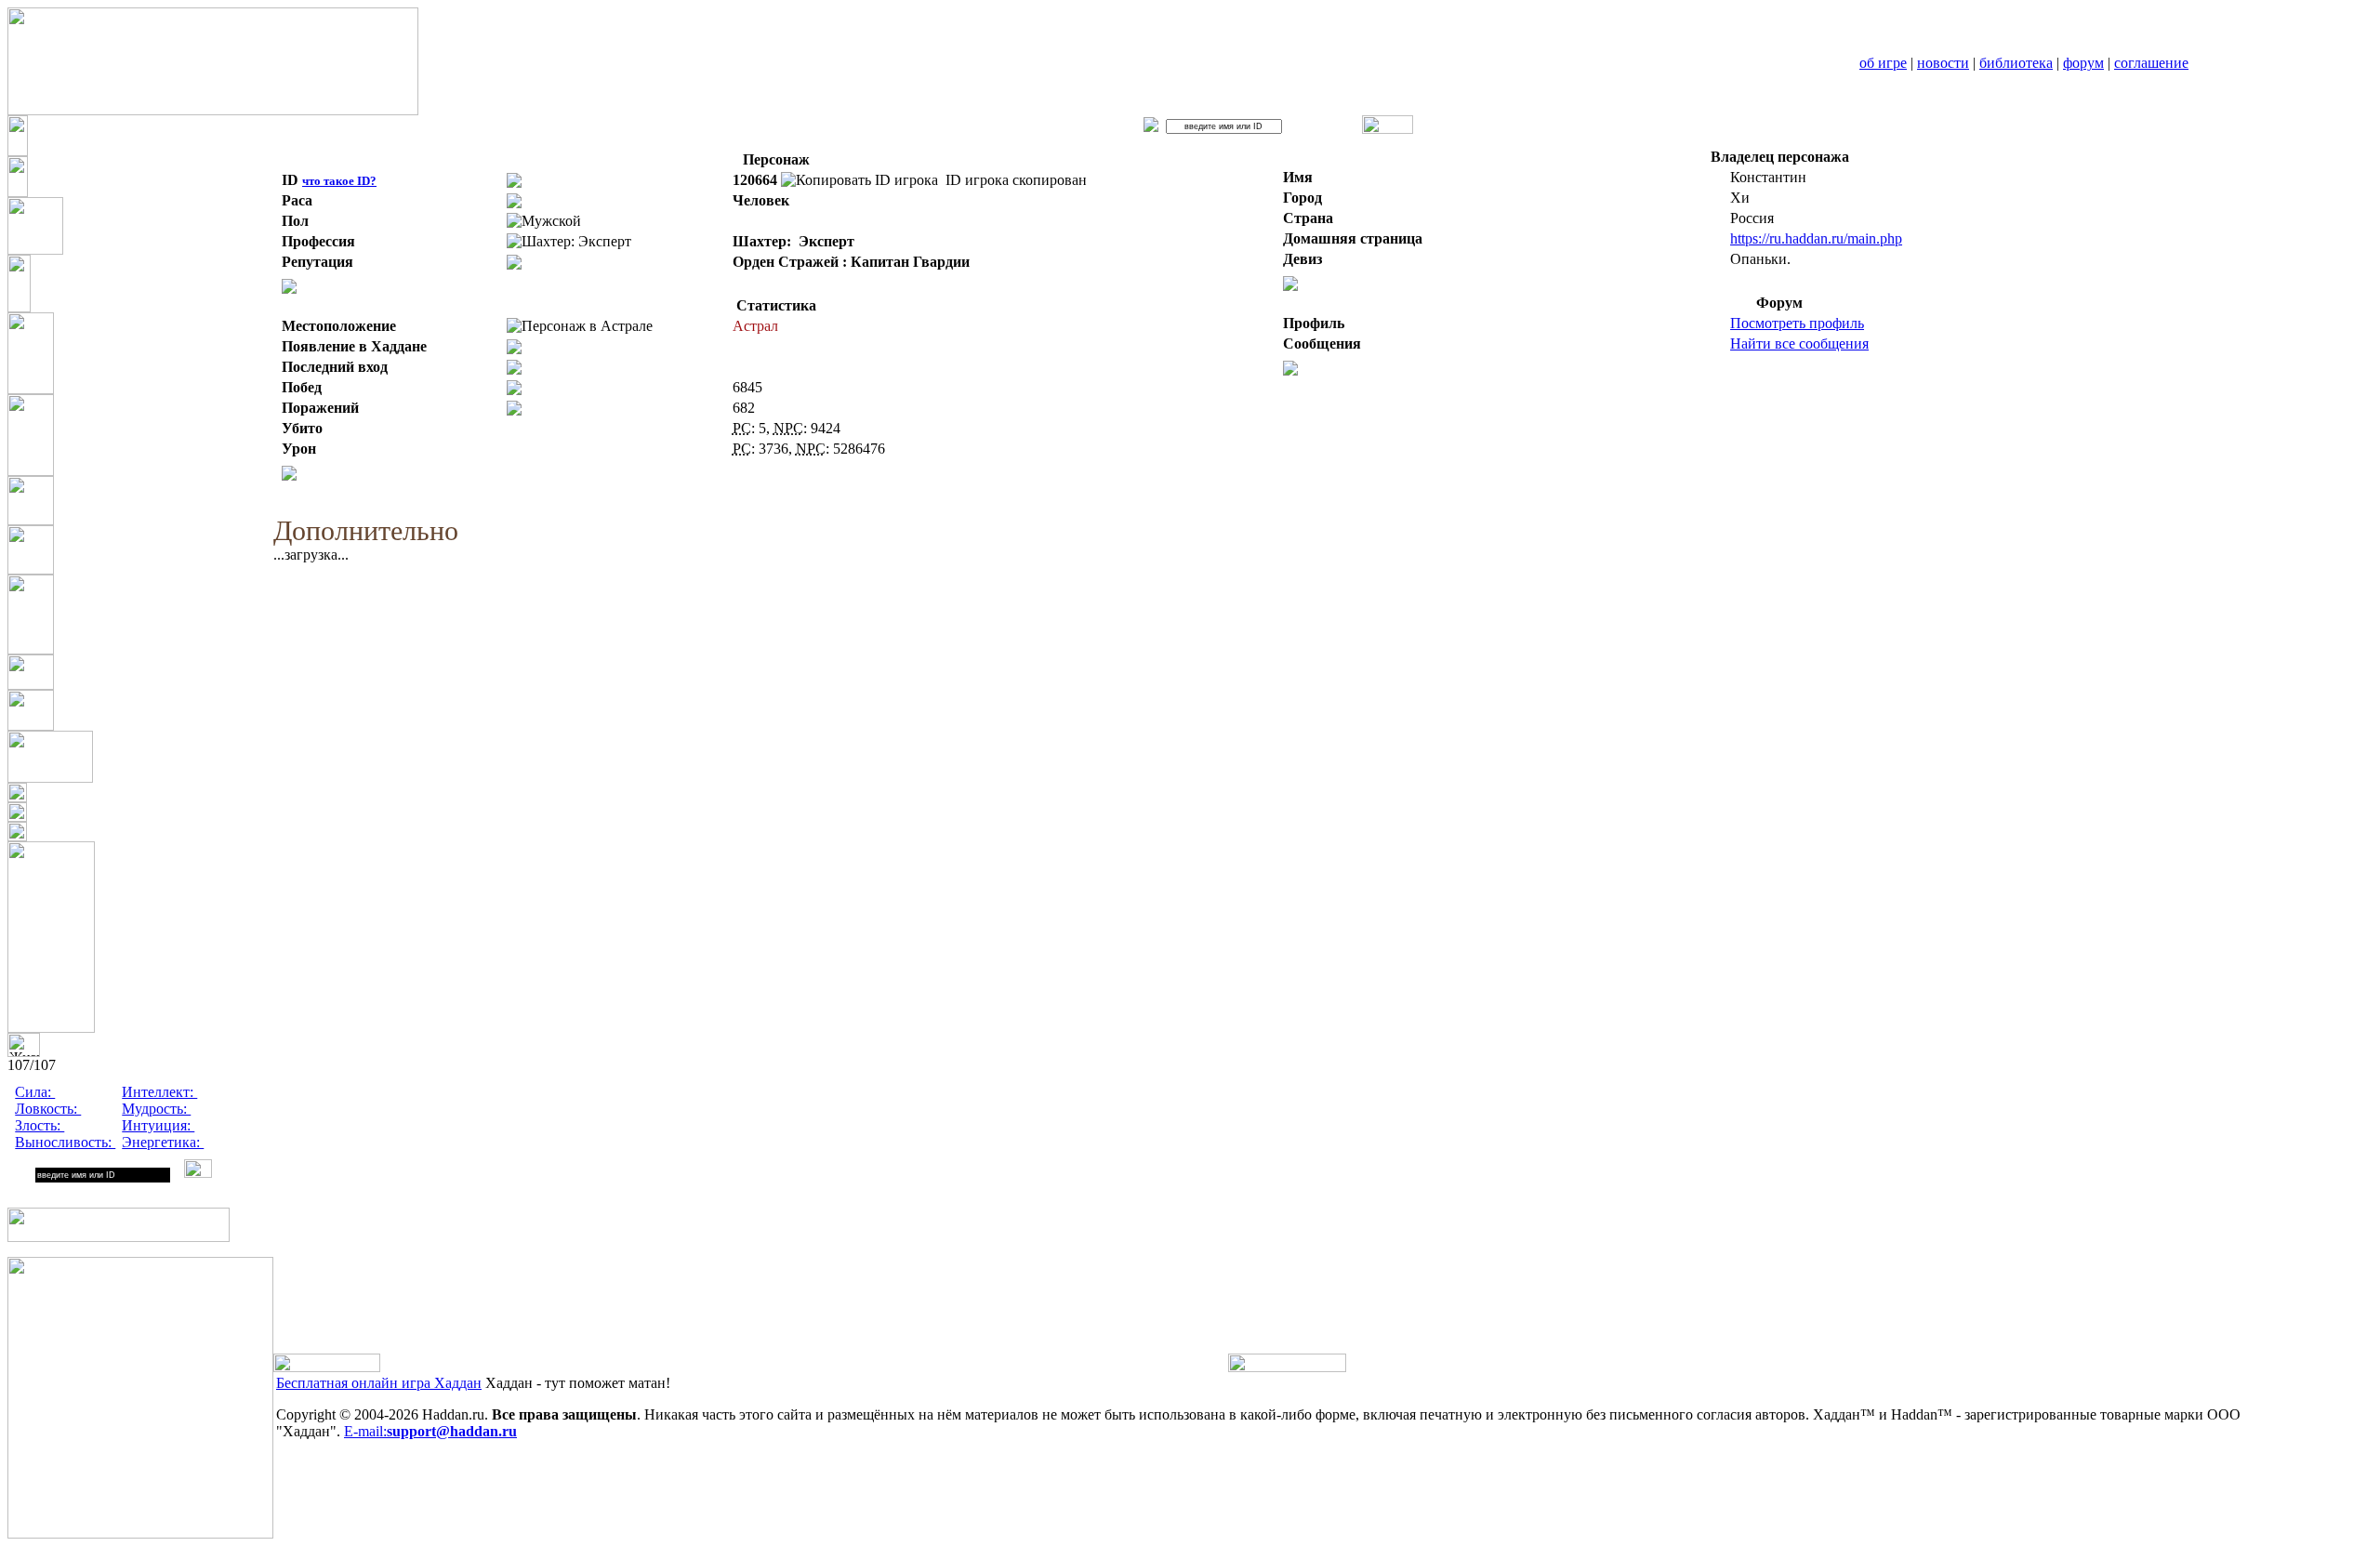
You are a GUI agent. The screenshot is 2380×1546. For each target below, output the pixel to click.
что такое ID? (339, 181)
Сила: (35, 1092)
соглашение (2151, 63)
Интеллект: (159, 1092)
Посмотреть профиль (1797, 323)
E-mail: (430, 1431)
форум (2083, 63)
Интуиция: (158, 1125)
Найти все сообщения (1799, 344)
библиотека (2016, 63)
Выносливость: (65, 1142)
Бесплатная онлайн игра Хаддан (379, 1383)
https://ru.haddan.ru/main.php (1816, 238)
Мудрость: (156, 1109)
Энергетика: (163, 1142)
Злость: (40, 1125)
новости (1943, 63)
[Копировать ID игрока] (859, 180)
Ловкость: (48, 1109)
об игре (1883, 63)
